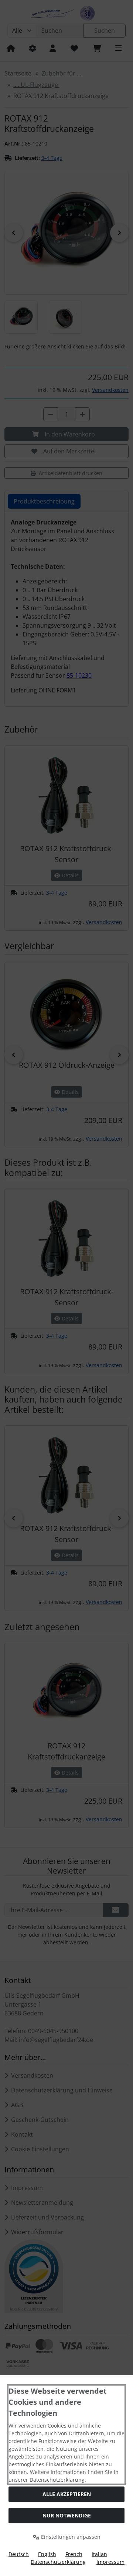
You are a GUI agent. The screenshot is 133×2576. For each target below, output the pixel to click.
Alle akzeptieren (67, 2494)
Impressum (110, 2562)
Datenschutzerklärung (58, 2562)
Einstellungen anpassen (70, 2537)
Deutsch (19, 2554)
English (47, 2554)
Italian (99, 2554)
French (74, 2554)
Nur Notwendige (67, 2515)
